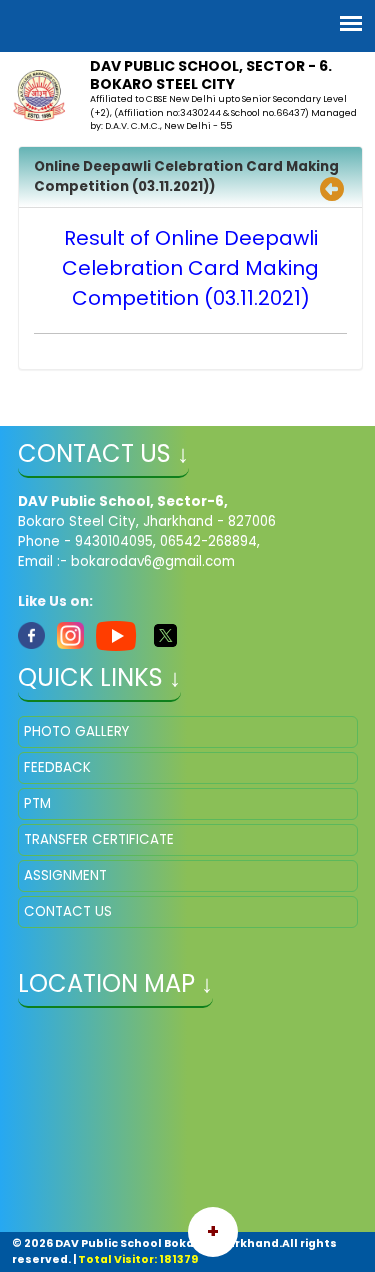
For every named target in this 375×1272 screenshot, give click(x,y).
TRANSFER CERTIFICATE (99, 839)
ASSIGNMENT (65, 875)
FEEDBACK (57, 767)
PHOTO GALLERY (76, 731)
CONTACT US (68, 911)
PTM (37, 803)
